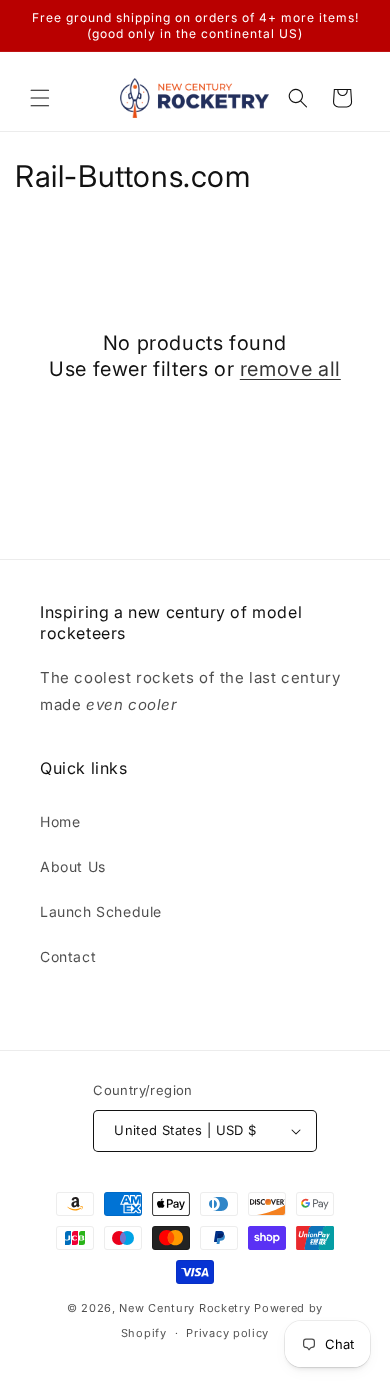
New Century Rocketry (184, 1308)
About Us (73, 866)
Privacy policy (227, 1333)
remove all (290, 369)
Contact (68, 956)
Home (60, 821)
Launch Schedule (101, 911)
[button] (40, 98)
